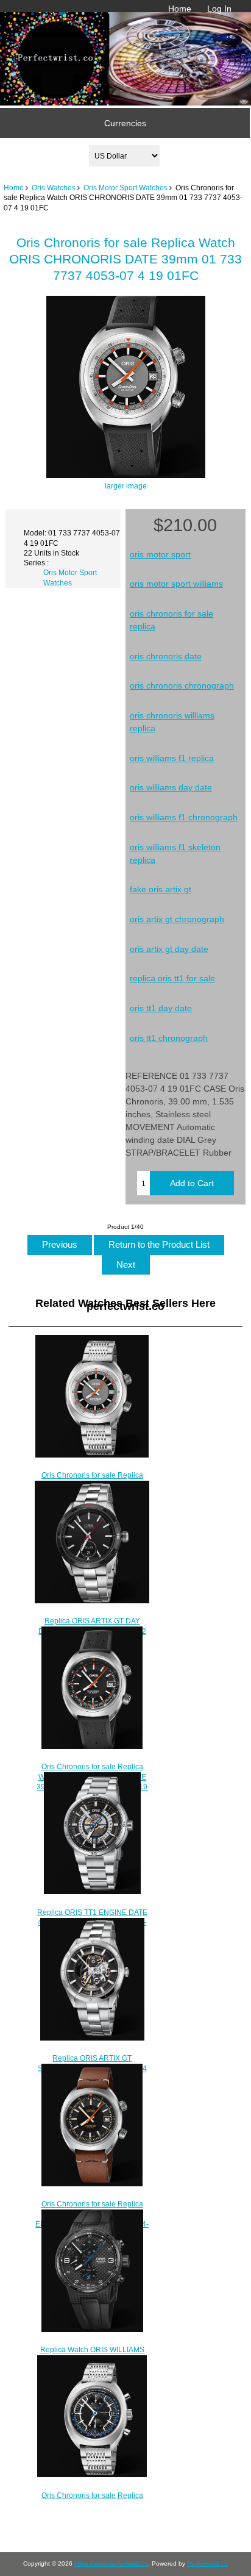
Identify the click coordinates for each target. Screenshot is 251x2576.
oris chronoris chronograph (182, 685)
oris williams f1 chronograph (184, 817)
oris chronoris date (166, 656)
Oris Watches (54, 188)
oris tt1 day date (161, 1008)
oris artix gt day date (169, 949)
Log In (219, 9)
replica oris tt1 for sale (172, 978)
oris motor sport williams (176, 584)
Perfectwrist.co (207, 2563)
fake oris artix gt (161, 889)
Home (180, 9)
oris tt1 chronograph (169, 1038)
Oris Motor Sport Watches (125, 188)
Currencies (125, 123)
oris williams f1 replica (172, 758)
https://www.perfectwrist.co (111, 2563)
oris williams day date (171, 787)
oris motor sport (160, 554)
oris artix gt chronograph (177, 919)
